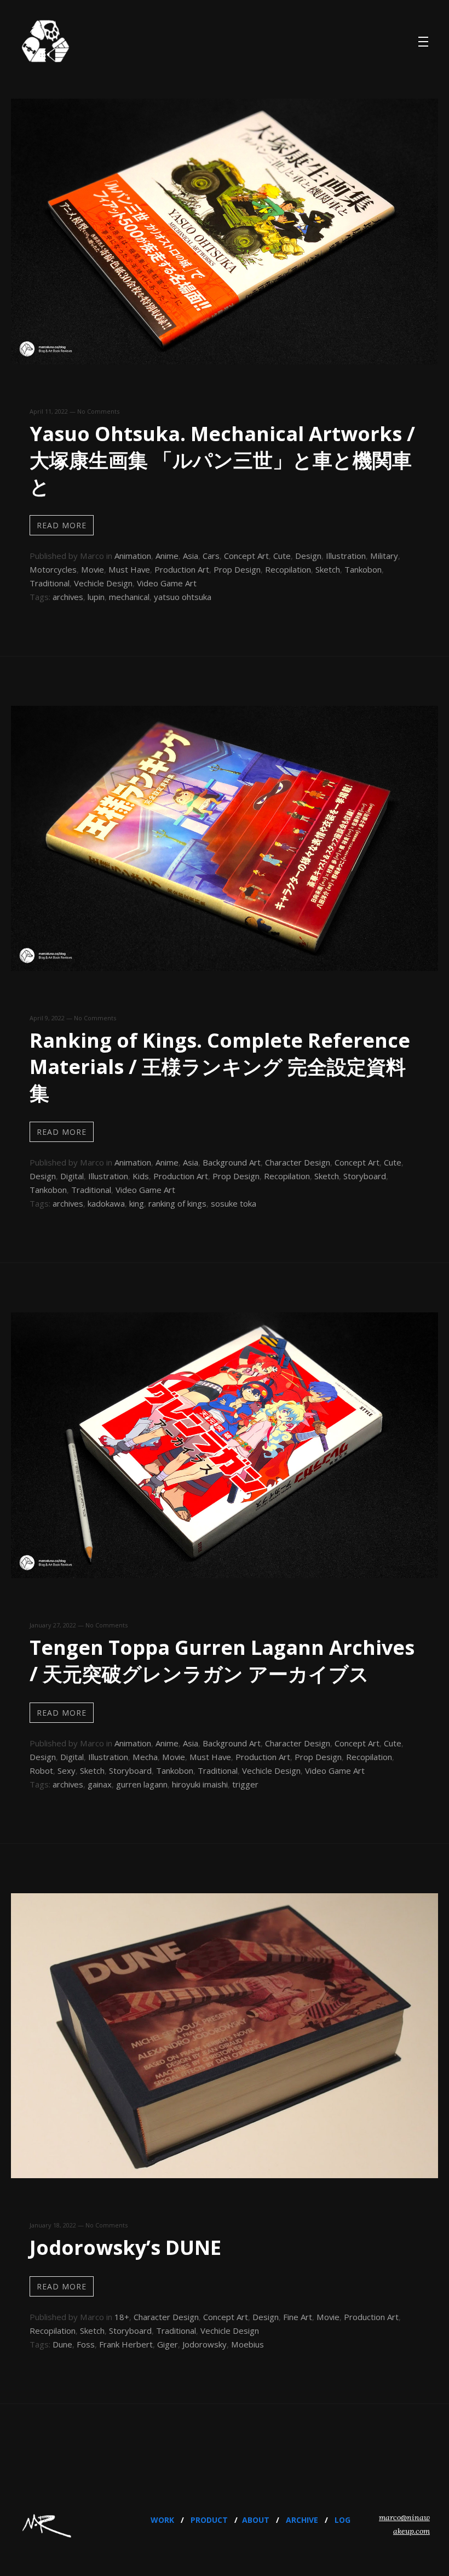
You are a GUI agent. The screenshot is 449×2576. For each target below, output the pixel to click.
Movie (93, 569)
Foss (86, 2344)
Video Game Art (167, 583)
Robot (41, 1770)
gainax (100, 1784)
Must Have (129, 569)
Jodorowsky (205, 2344)
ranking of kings (177, 1203)
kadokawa (106, 1203)
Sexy (67, 1770)
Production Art (182, 569)
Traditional (50, 583)
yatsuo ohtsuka (183, 597)
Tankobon (363, 569)
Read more (62, 525)
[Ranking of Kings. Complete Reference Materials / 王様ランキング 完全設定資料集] (225, 967)
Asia (191, 556)
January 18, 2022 (53, 2225)
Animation (133, 556)
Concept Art (246, 556)
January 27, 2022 (53, 1625)
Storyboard (365, 1176)
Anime (167, 556)
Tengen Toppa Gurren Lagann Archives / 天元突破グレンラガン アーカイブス (222, 1661)
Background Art (232, 1162)
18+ (122, 2317)
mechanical (129, 597)
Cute (282, 556)
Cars (211, 556)
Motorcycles (53, 569)
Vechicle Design (103, 583)
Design (308, 556)
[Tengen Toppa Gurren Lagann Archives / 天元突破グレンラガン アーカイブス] (225, 1574)
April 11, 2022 (49, 411)
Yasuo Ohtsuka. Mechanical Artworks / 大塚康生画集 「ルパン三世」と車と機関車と (222, 460)
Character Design (298, 1162)
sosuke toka (234, 1203)
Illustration (346, 556)
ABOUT (256, 2520)
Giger (168, 2344)
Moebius (247, 2344)
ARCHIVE (302, 2520)
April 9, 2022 (47, 1018)
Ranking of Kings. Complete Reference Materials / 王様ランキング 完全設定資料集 (220, 1067)
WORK (162, 2520)
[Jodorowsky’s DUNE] (225, 2174)
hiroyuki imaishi (200, 1784)
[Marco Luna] (45, 42)
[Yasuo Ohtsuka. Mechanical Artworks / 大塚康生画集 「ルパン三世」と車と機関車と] (225, 361)
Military (384, 556)
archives (68, 597)
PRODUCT (209, 2520)
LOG (342, 2520)
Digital (72, 1176)
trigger (245, 1784)
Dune (62, 2344)
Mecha (145, 1757)
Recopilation (288, 569)
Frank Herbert (126, 2344)
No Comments (98, 411)
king (137, 1203)
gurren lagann (142, 1784)
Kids (141, 1176)
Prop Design (237, 569)
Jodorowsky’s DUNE (125, 2247)
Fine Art (298, 2317)
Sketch (328, 569)
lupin (96, 597)
